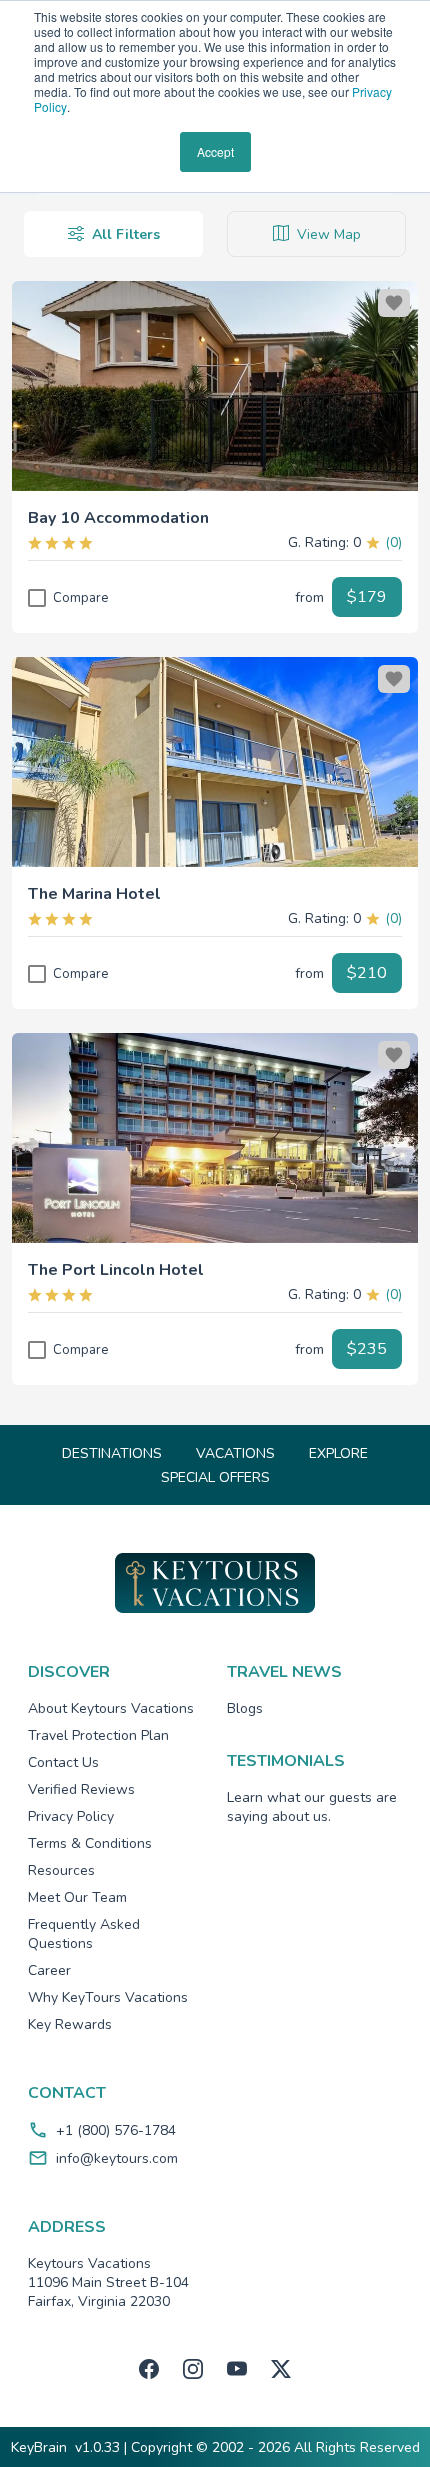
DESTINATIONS (112, 1453)
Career (49, 1970)
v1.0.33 (97, 2447)
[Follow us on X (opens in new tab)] (281, 2369)
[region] (215, 386)
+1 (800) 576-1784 (116, 2130)
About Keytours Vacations (111, 1708)
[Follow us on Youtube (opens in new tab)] (237, 2369)
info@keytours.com (117, 2158)
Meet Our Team (77, 1897)
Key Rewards (70, 2024)
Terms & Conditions (90, 1843)
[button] (215, 510)
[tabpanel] (215, 814)
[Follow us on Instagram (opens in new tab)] (193, 2369)
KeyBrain (39, 2447)
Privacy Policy (71, 1816)
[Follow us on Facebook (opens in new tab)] (149, 2369)
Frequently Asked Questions (84, 1934)
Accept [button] (215, 151)
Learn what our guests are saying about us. (312, 1807)
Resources (61, 1870)
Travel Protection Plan (98, 1735)
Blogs (245, 1708)
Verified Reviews (81, 1789)
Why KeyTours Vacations (108, 1997)
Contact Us (63, 1762)
